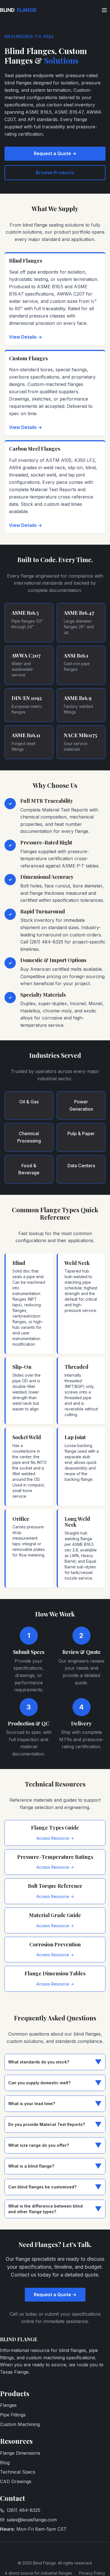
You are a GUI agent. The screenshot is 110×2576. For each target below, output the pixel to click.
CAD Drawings (16, 2481)
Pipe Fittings (13, 2415)
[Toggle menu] (104, 10)
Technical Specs (18, 2472)
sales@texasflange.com (32, 2520)
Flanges (8, 2405)
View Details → (26, 337)
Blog (5, 2463)
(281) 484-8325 (24, 2510)
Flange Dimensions (20, 2453)
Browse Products (55, 173)
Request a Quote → (55, 153)
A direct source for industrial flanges (38, 2573)
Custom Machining (20, 2424)
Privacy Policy (92, 2573)
